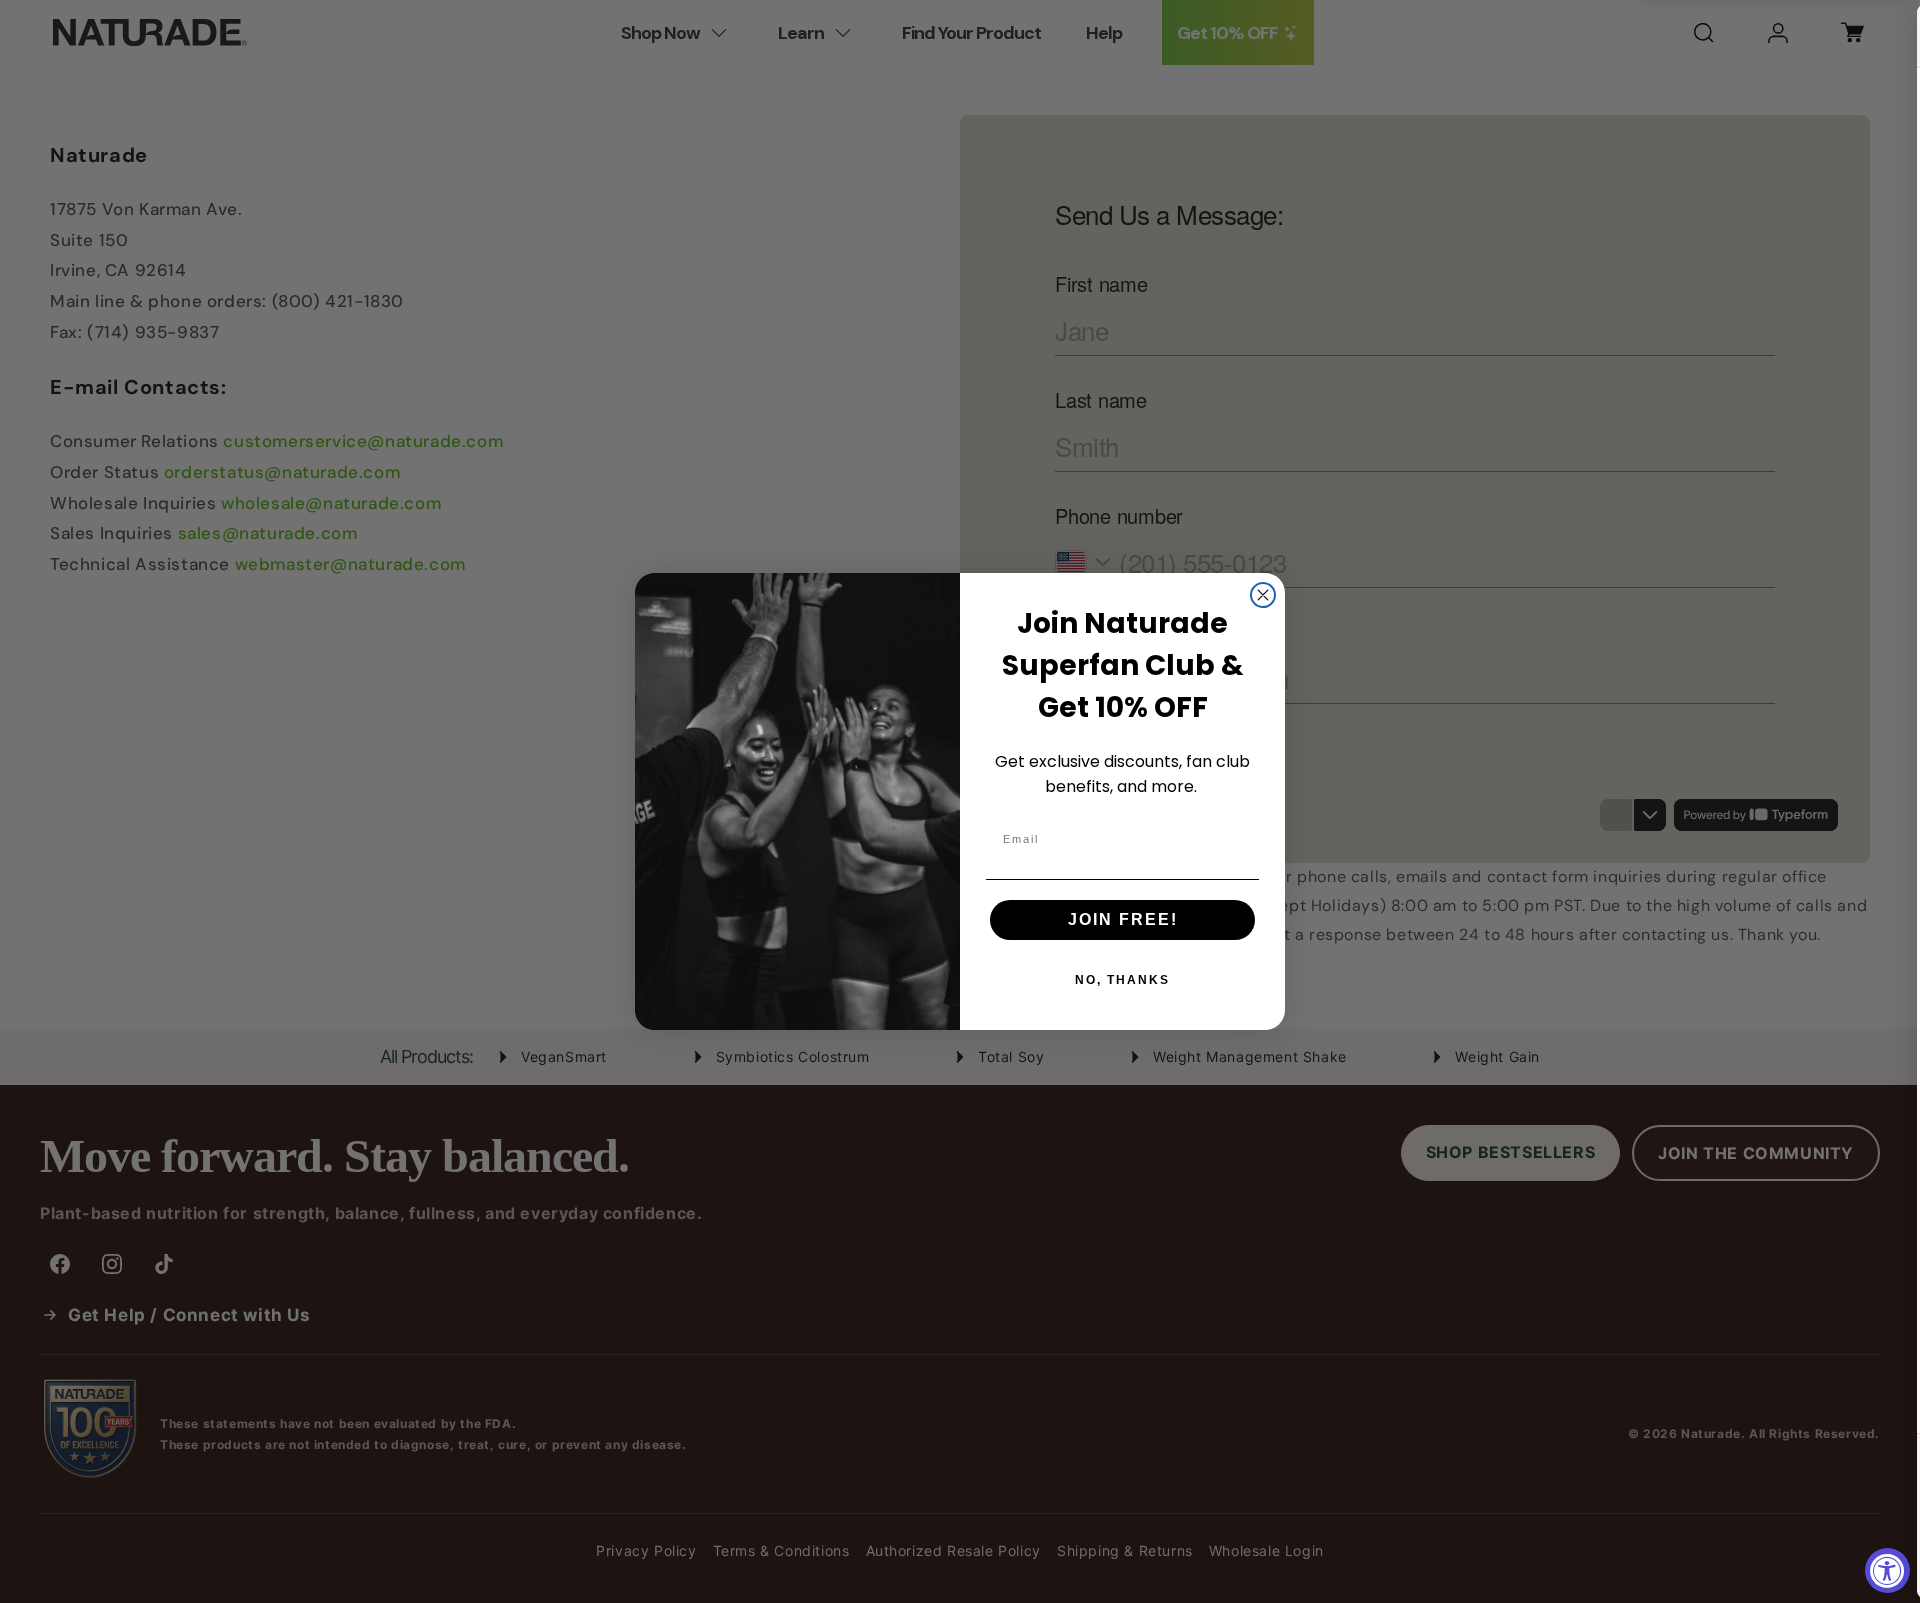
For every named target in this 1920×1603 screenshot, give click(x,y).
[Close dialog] (1263, 595)
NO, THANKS (1122, 980)
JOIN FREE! (1123, 919)
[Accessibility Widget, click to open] (1887, 1570)
